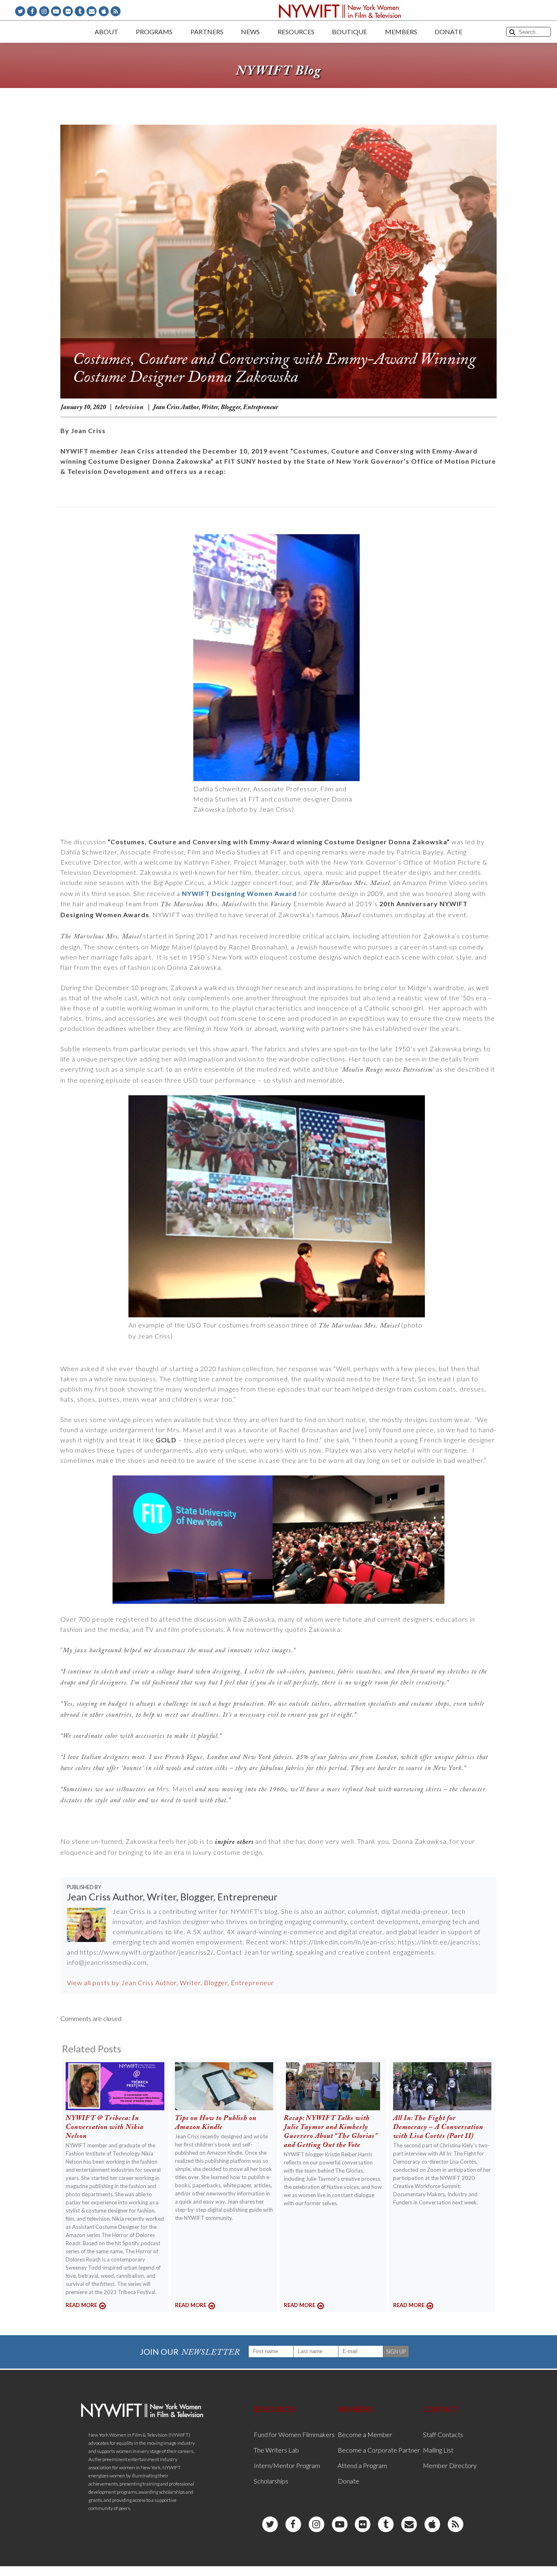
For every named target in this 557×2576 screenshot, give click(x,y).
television (129, 407)
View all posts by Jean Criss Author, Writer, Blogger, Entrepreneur (170, 1983)
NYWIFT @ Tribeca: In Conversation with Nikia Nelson (105, 2128)
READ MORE (81, 2305)
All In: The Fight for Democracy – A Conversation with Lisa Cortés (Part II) (438, 2128)
